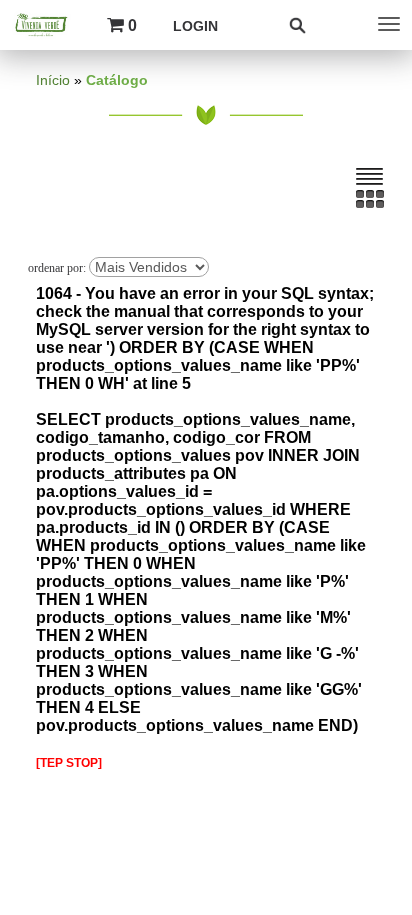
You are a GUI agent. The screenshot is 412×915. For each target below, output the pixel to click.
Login (195, 26)
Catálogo (117, 80)
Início (53, 80)
